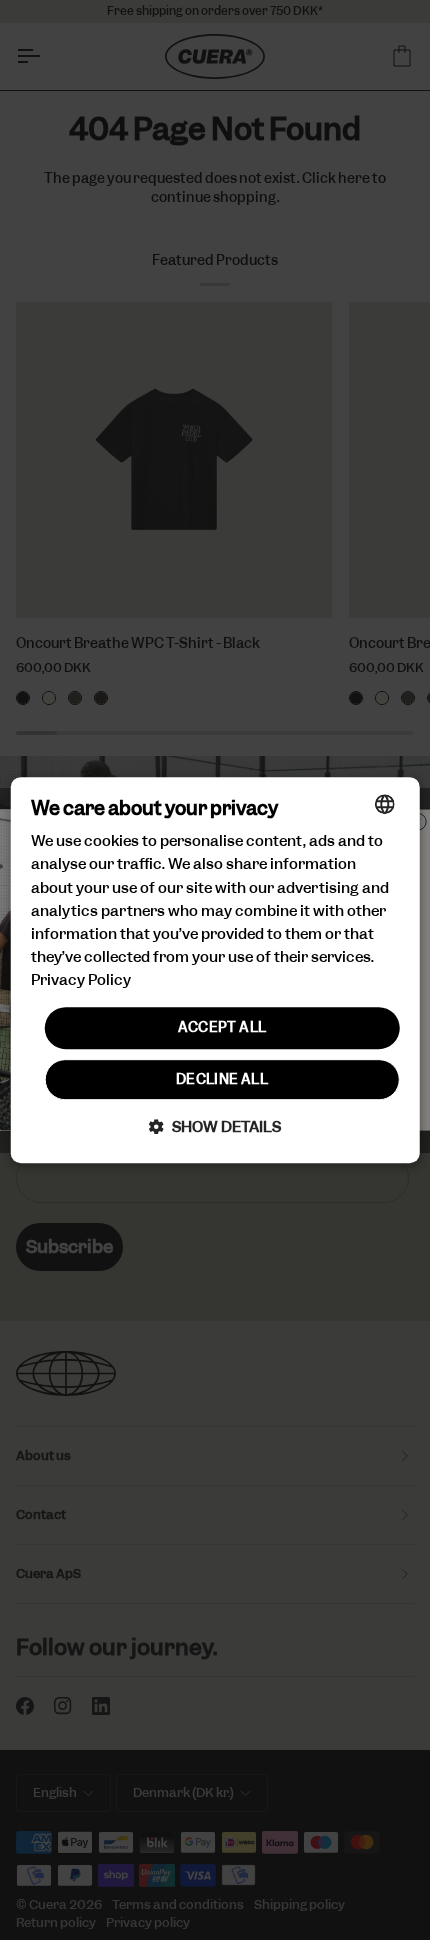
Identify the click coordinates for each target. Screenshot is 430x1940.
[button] (215, 1126)
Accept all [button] (222, 1027)
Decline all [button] (222, 1079)
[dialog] (215, 970)
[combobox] (384, 804)
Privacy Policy (81, 980)
